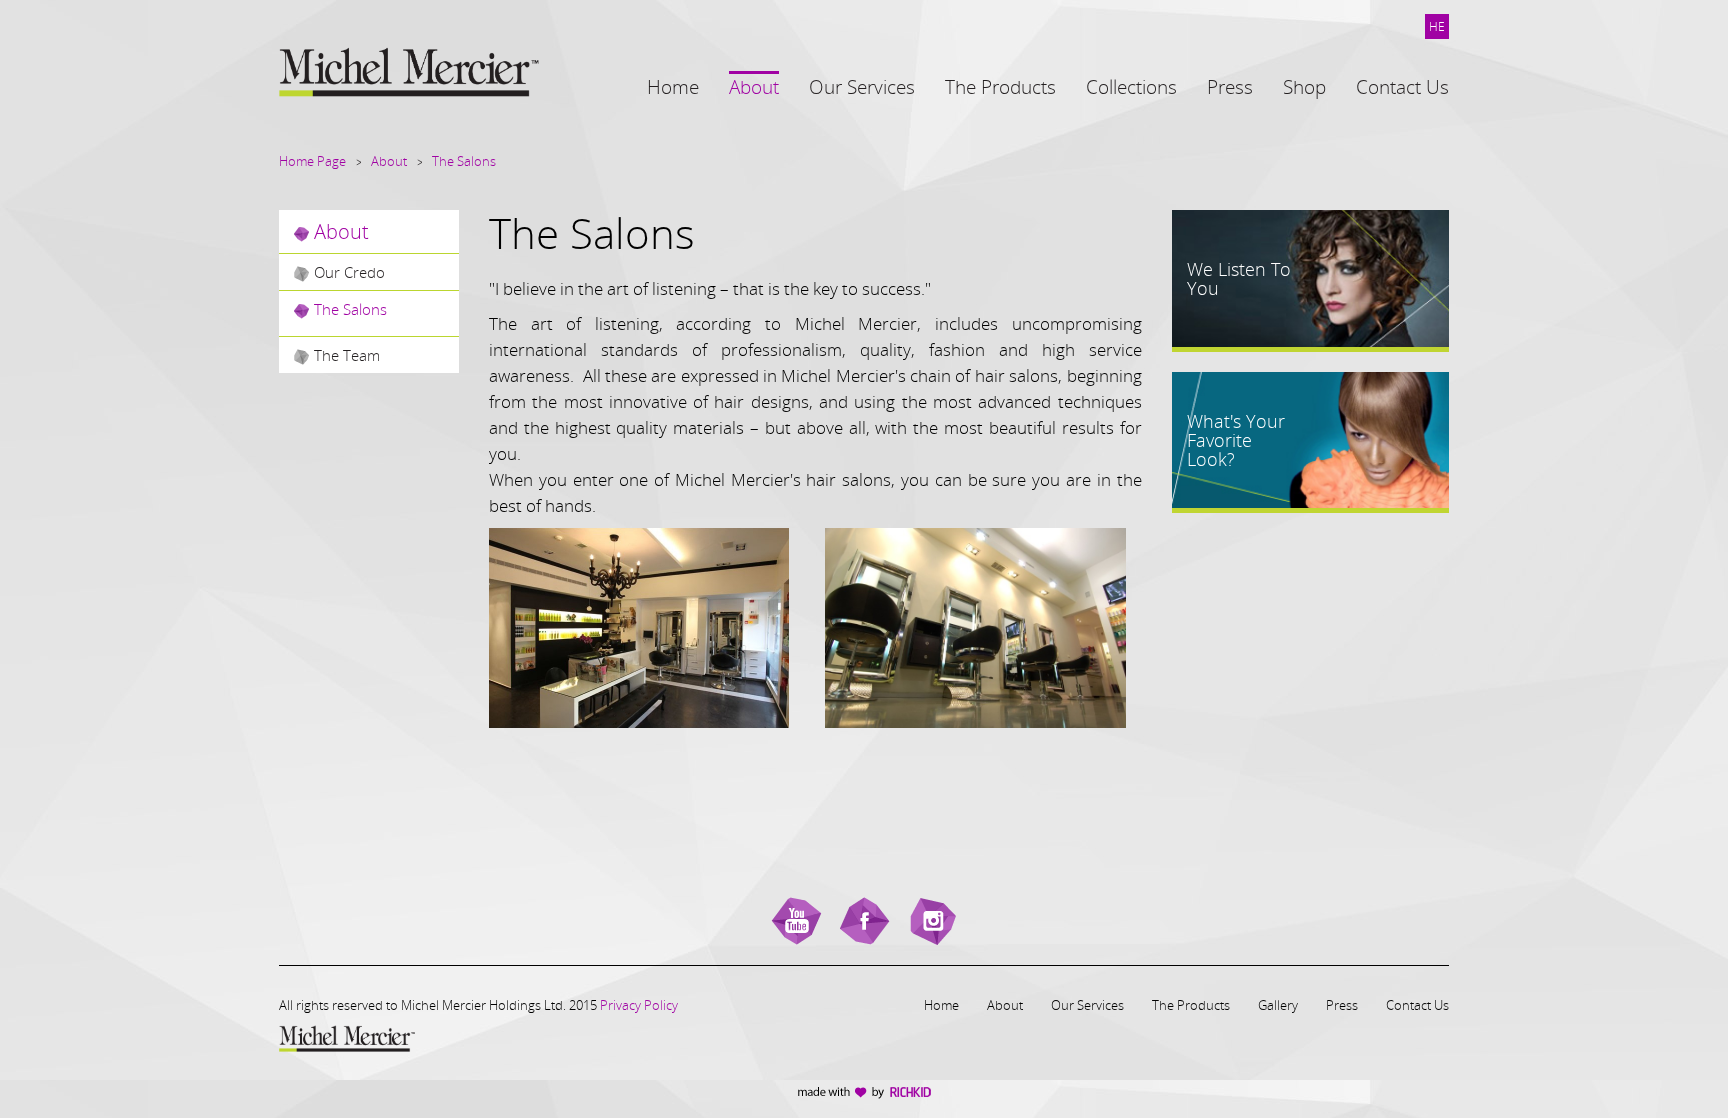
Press (1342, 1005)
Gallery (1278, 1005)
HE (1437, 26)
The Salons (464, 161)
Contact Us (1417, 1005)
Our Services (1087, 1005)
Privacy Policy (639, 1005)
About (389, 161)
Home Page (312, 161)
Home (941, 1005)
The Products (1191, 1005)
